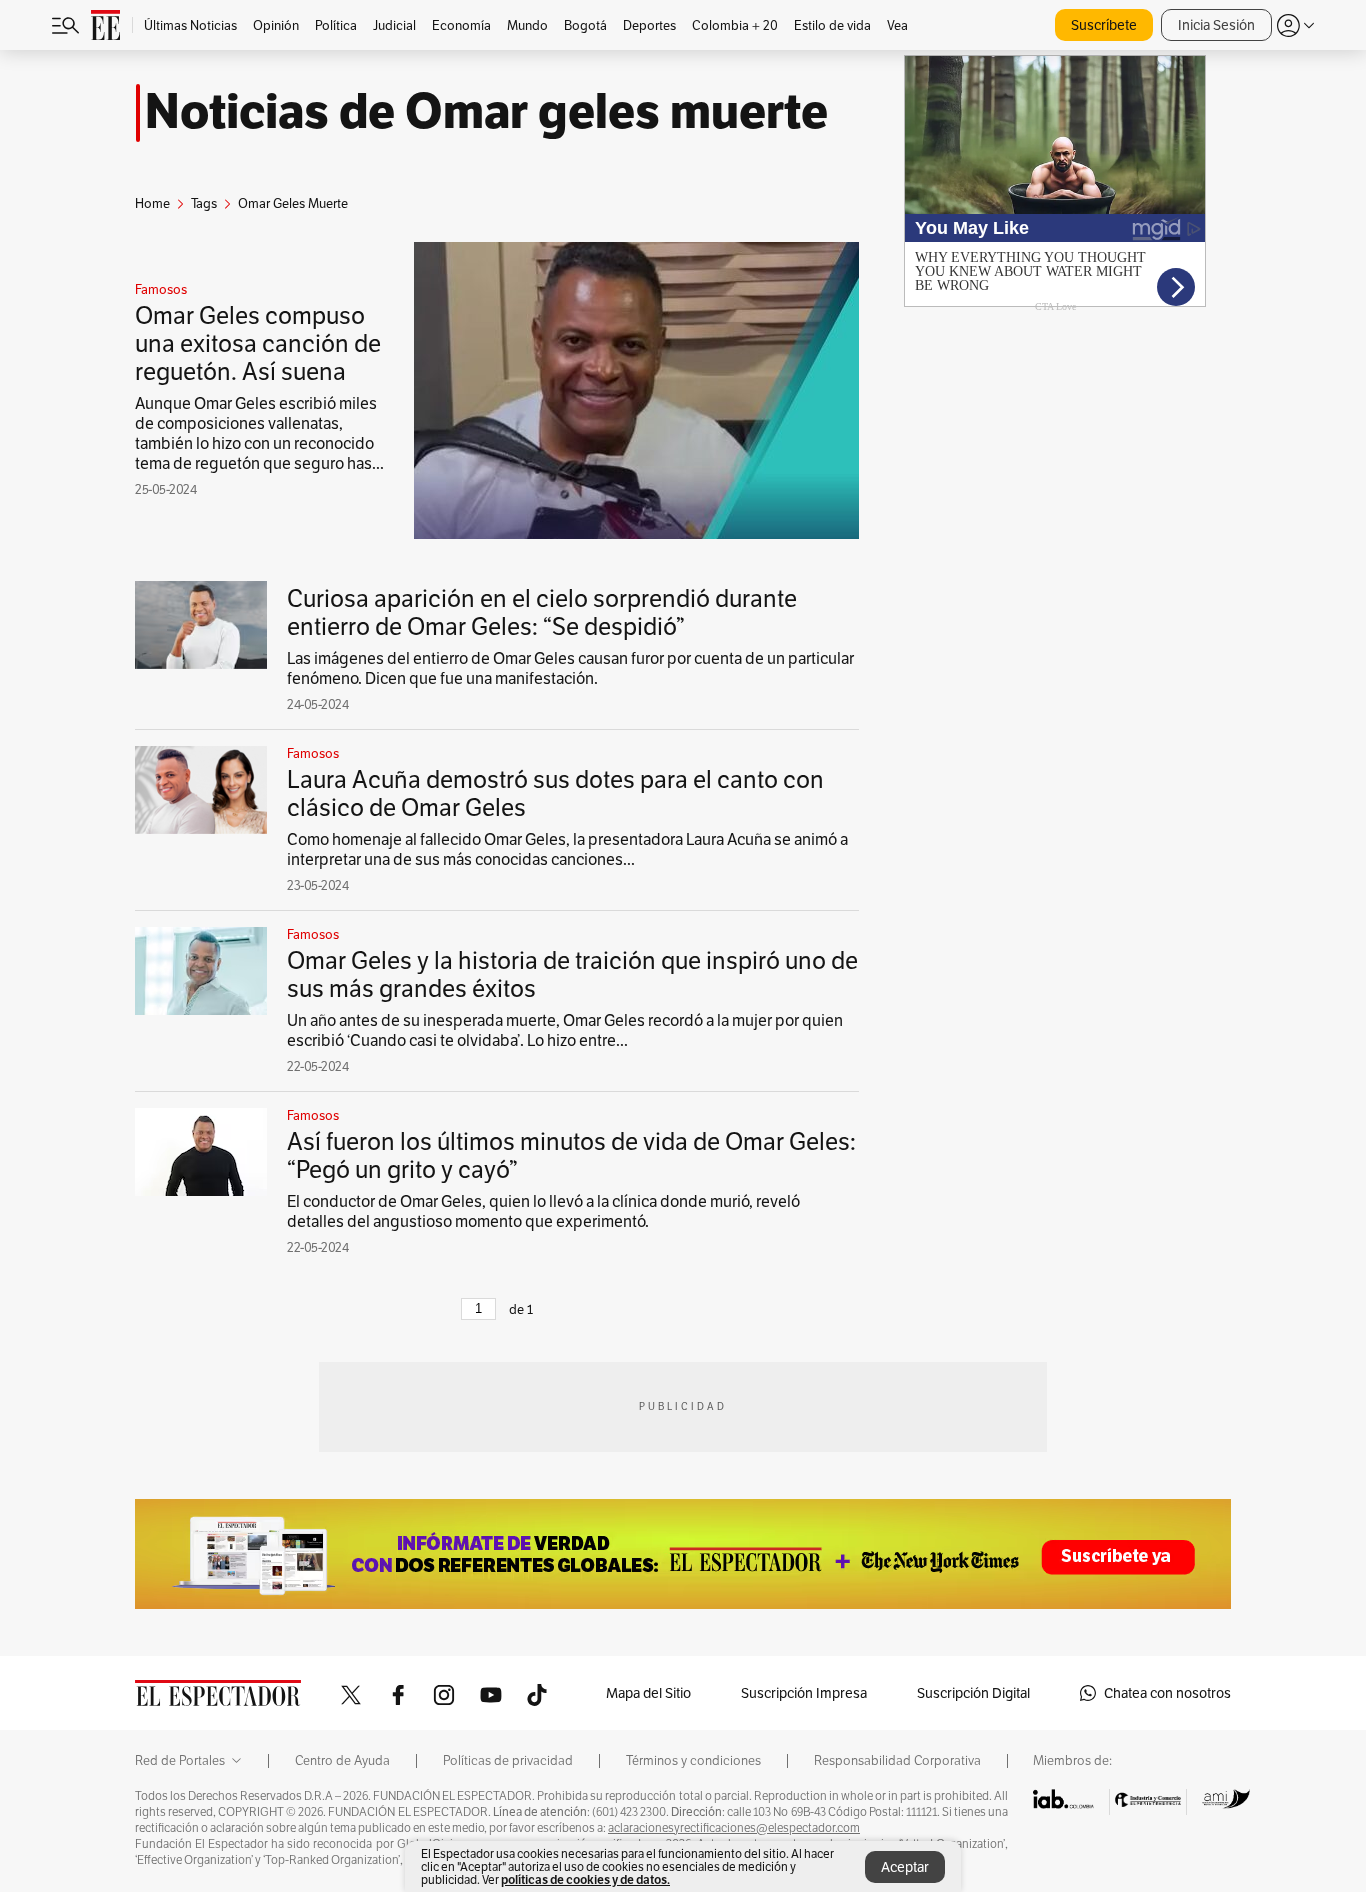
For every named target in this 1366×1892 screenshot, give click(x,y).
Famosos (161, 290)
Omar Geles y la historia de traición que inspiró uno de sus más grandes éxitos (572, 974)
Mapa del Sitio (648, 1693)
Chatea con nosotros (1167, 1693)
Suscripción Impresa (804, 1693)
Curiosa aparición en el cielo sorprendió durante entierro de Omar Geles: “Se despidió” (542, 612)
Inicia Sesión (1216, 25)
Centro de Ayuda (342, 1761)
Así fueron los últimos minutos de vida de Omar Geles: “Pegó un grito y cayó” (571, 1155)
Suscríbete (1104, 25)
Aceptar (905, 1867)
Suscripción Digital (973, 1693)
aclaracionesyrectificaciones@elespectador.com (734, 1828)
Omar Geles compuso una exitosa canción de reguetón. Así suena (258, 343)
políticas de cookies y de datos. (585, 1879)
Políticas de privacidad (508, 1761)
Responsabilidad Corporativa (897, 1761)
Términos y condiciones (693, 1761)
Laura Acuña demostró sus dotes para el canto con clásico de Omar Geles (555, 793)
